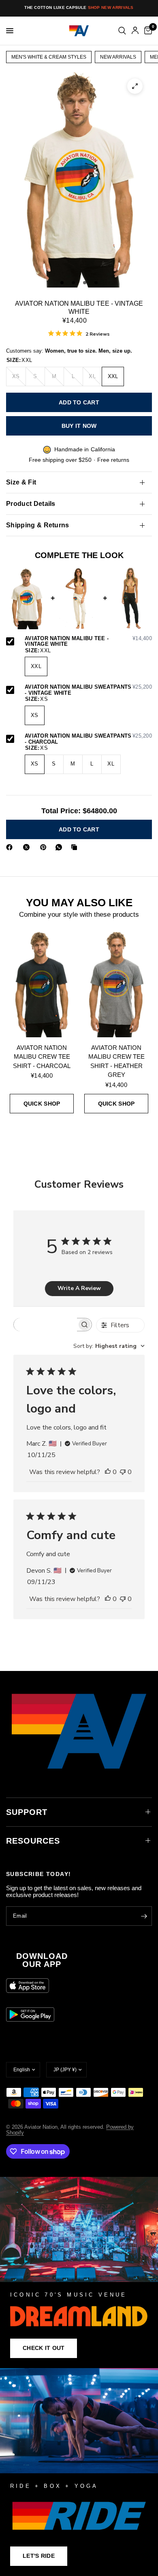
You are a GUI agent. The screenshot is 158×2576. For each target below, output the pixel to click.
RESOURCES (33, 1841)
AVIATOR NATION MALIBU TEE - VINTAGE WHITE (88, 642)
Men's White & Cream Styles (49, 57)
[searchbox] (45, 1325)
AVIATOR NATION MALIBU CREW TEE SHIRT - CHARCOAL (42, 1057)
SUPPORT (27, 1812)
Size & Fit (21, 482)
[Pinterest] (45, 847)
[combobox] (109, 1346)
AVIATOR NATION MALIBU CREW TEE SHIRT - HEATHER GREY (116, 1061)
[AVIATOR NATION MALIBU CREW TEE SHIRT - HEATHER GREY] (116, 984)
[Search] (122, 31)
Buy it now (79, 426)
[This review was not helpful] (123, 1472)
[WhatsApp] (60, 847)
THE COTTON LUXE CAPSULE (79, 7)
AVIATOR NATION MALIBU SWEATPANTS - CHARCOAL (88, 739)
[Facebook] (11, 847)
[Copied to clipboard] (76, 847)
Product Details (31, 504)
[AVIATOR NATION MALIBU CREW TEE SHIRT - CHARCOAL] (42, 984)
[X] (28, 847)
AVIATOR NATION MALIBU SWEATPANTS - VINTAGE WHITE (88, 690)
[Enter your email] (144, 1916)
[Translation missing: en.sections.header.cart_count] (147, 31)
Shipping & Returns (38, 525)
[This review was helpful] (108, 1472)
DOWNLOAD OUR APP (42, 1960)
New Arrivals (118, 57)
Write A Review (79, 1288)
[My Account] (135, 31)
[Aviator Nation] (79, 2273)
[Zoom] (135, 86)
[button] (44, 2348)
